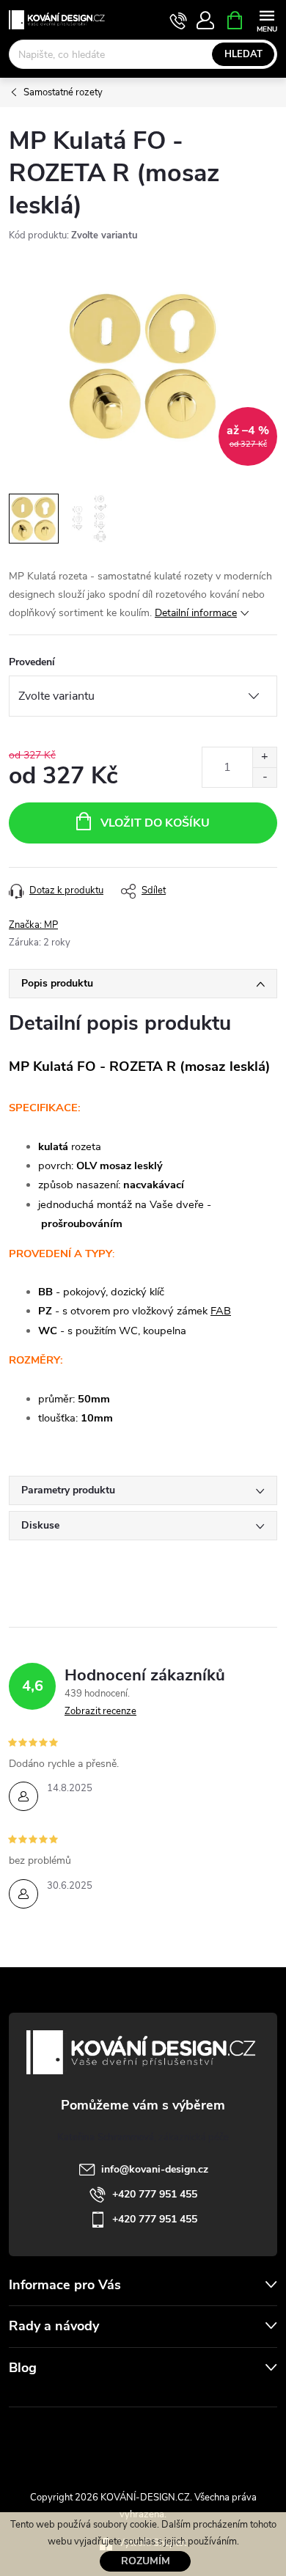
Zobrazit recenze (100, 1711)
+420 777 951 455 (155, 2194)
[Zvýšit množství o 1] (264, 757)
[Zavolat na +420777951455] (179, 21)
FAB (221, 1311)
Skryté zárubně (95, 2440)
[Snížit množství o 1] (264, 777)
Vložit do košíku (155, 823)
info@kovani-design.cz (155, 2169)
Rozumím (146, 2561)
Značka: (33, 925)
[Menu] (267, 19)
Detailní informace (196, 613)
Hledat (243, 54)
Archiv (26, 2397)
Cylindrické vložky (185, 2440)
